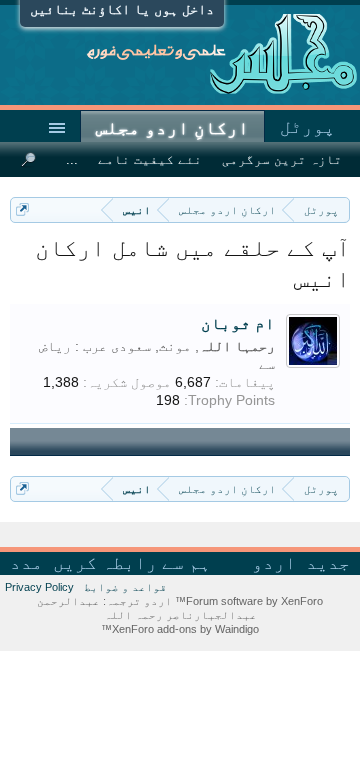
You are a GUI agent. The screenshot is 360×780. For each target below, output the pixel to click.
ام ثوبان (238, 323)
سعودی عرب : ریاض (95, 346)
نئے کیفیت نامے (150, 159)
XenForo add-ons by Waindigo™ (180, 629)
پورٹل (307, 127)
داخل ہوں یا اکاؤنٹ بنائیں (122, 9)
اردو (274, 563)
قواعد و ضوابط (125, 587)
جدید (328, 563)
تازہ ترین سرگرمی (282, 159)
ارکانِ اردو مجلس (172, 128)
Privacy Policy (39, 587)
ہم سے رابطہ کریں (132, 563)
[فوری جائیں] (22, 209)
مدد (26, 563)
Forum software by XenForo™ (247, 601)
